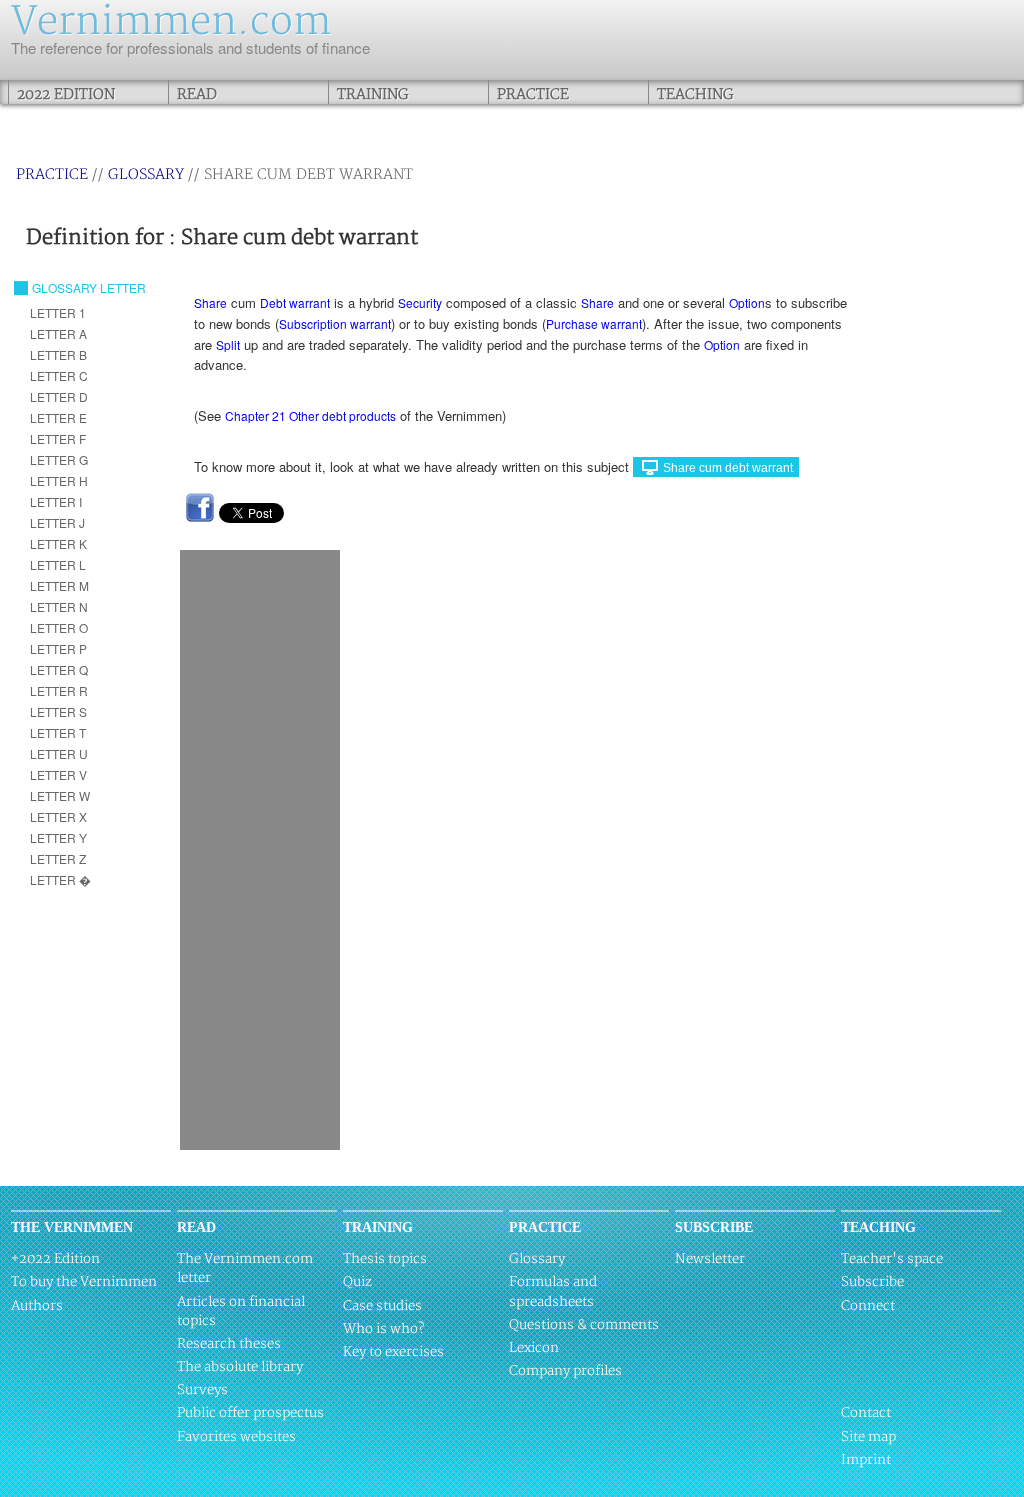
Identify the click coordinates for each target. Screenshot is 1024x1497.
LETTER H (59, 480)
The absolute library (240, 1367)
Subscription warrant (335, 323)
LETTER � (60, 879)
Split (228, 344)
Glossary (146, 174)
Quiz (357, 1282)
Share (210, 302)
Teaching (695, 94)
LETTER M (59, 585)
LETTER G (59, 459)
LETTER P (58, 648)
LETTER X (58, 816)
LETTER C (59, 375)
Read (197, 94)
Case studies (382, 1306)
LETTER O (59, 627)
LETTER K (58, 543)
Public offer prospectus (250, 1413)
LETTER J (57, 522)
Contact (866, 1413)
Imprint (866, 1460)
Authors (37, 1306)
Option (747, 302)
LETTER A (58, 333)
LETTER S (58, 711)
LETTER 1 (58, 312)
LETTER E (58, 417)
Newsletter (710, 1259)
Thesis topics (385, 1259)
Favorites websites (236, 1437)
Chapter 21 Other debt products (310, 415)
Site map (868, 1437)
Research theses (229, 1344)
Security (420, 302)
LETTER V (58, 774)
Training (373, 94)
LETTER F (58, 438)
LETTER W (60, 795)
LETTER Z (58, 858)
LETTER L (58, 564)
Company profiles (565, 1371)
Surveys (202, 1390)
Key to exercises (393, 1352)
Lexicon (534, 1348)
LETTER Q (59, 669)
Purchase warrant (594, 323)
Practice (533, 94)
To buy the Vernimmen (84, 1282)
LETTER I (56, 501)
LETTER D (59, 396)
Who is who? (383, 1329)
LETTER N (59, 606)
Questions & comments (584, 1325)
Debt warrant (295, 302)
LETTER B (58, 354)
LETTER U (59, 753)
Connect (868, 1306)
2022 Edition (66, 94)
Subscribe (872, 1282)
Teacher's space (892, 1259)
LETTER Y (58, 837)
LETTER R (59, 690)
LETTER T (58, 732)
